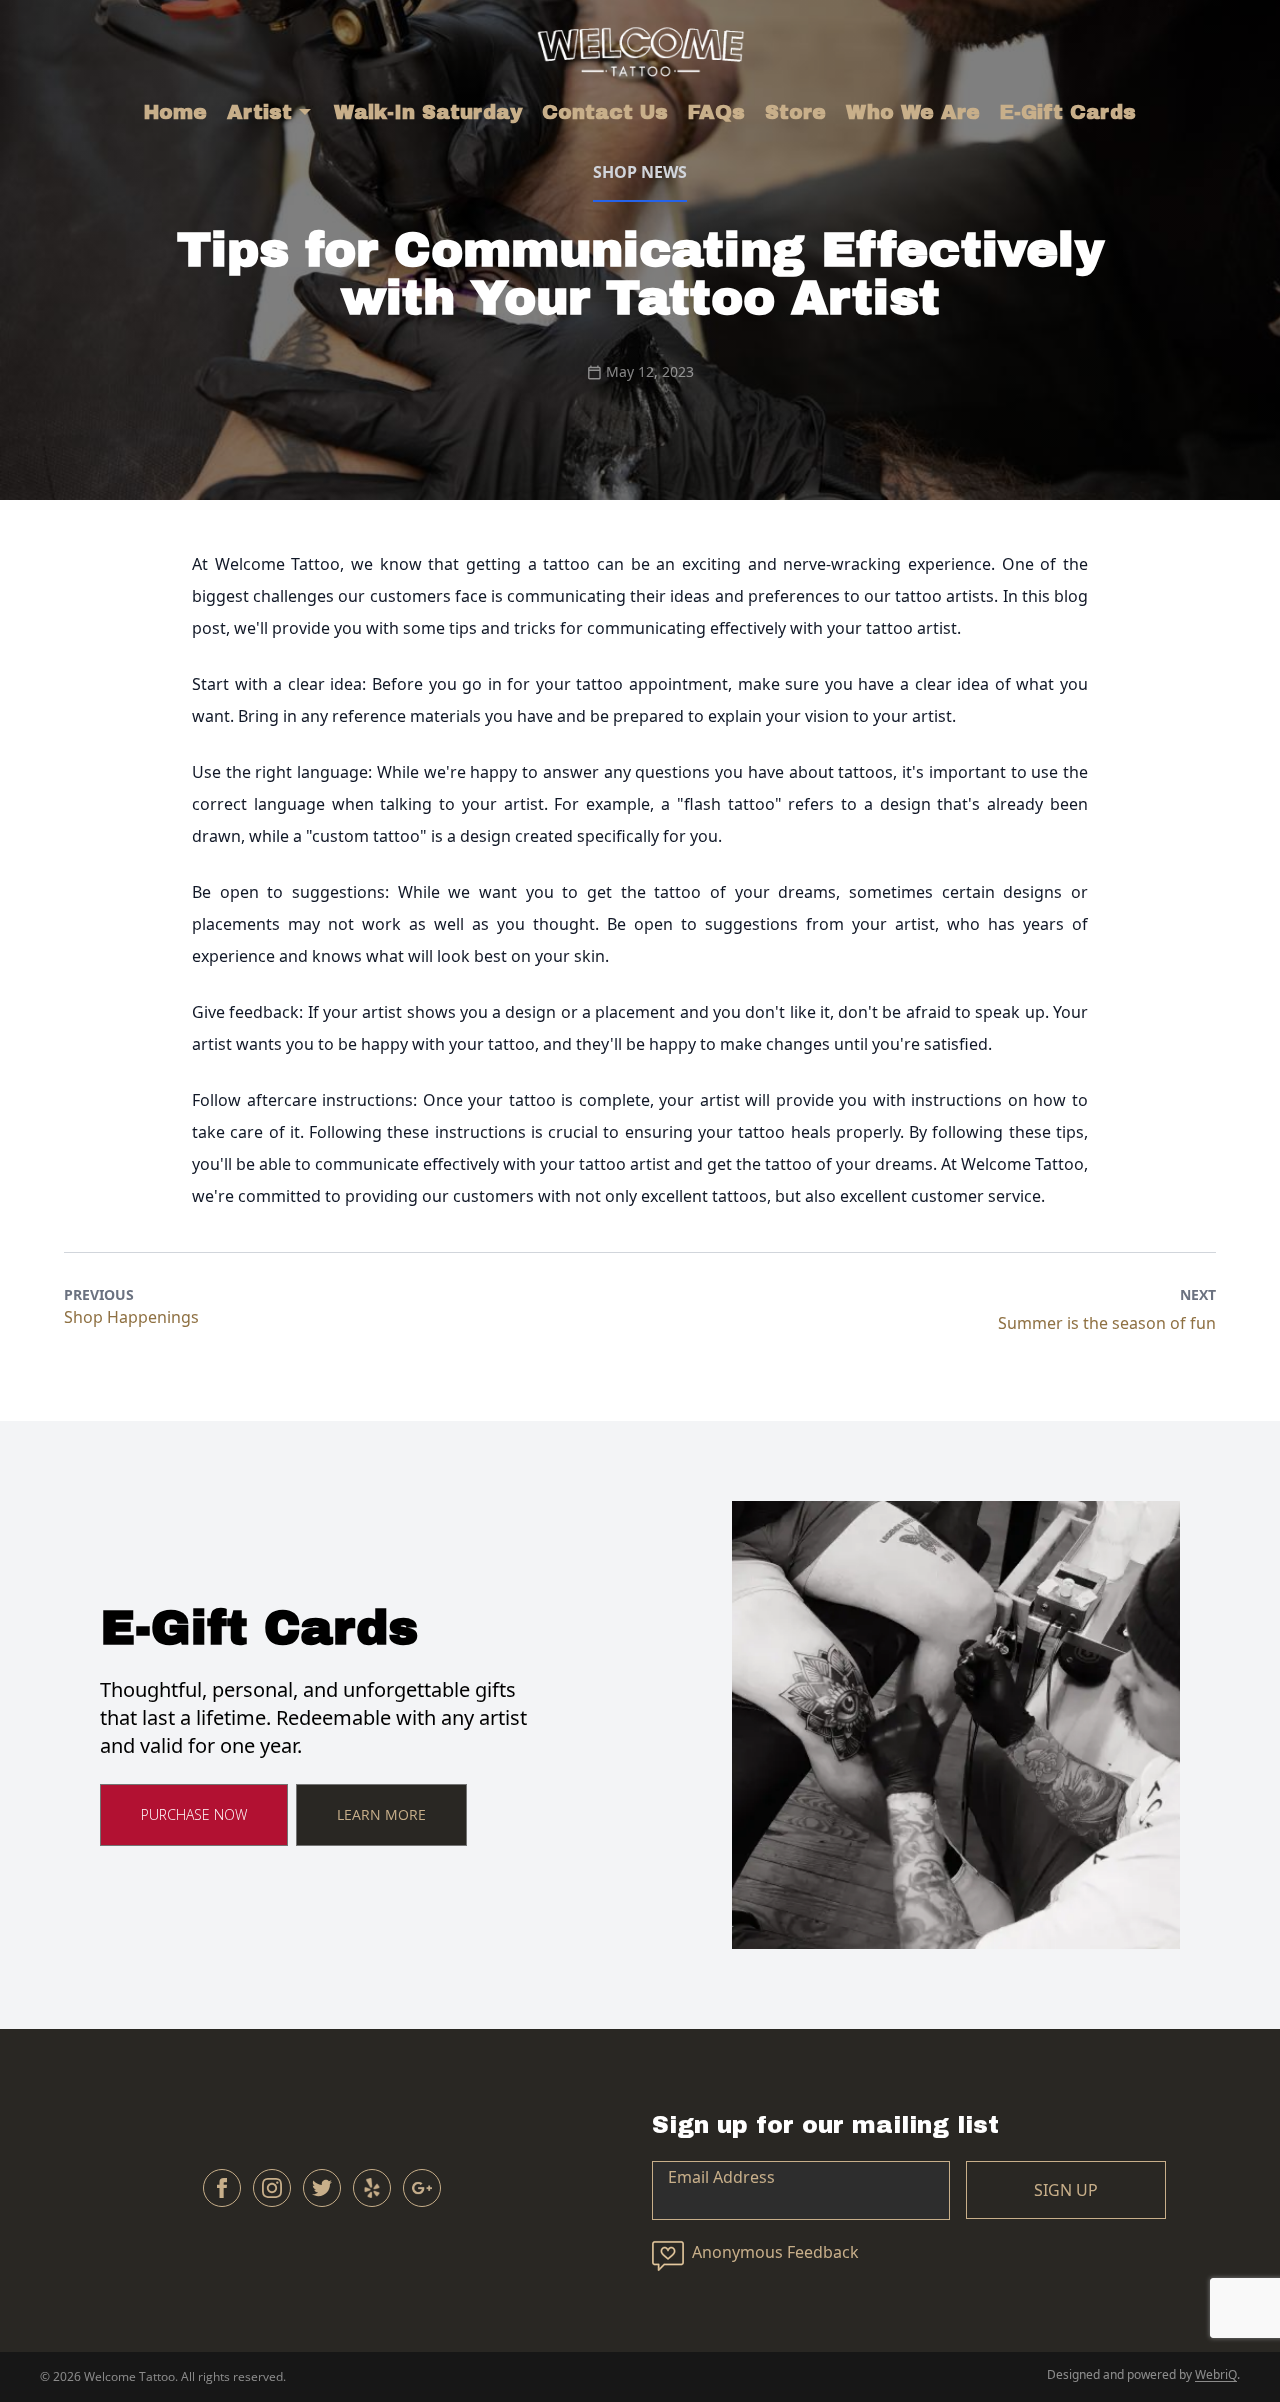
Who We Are (913, 112)
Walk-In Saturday (428, 112)
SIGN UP (1066, 2190)
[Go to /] (640, 48)
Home (175, 112)
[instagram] (272, 2188)
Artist (259, 112)
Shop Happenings (131, 1317)
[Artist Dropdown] (305, 112)
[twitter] (322, 2188)
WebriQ (1216, 2374)
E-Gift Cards (1068, 112)
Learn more (381, 1814)
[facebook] (222, 2188)
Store (795, 112)
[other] (372, 2188)
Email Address (721, 2177)
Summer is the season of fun (1107, 1323)
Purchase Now (194, 1814)
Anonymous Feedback (775, 2252)
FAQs (716, 112)
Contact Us (605, 112)
